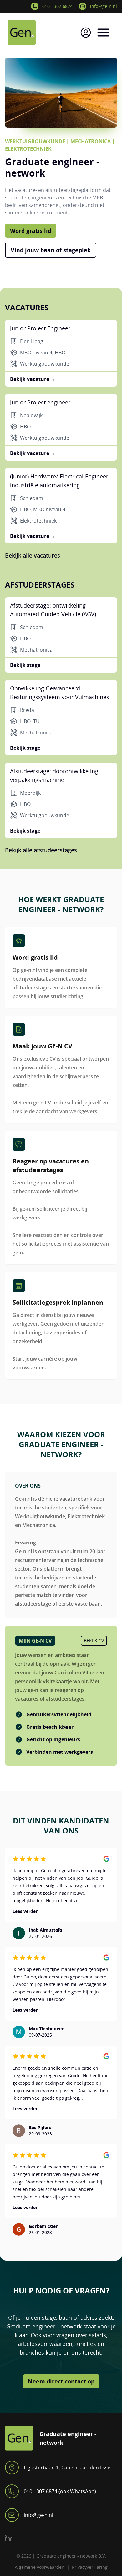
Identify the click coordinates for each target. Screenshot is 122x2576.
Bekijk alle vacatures (33, 555)
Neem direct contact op (61, 2381)
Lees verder (25, 1911)
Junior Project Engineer (40, 328)
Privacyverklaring (90, 2567)
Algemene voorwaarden (40, 2567)
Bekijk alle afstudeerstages (41, 850)
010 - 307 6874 (57, 6)
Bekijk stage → (28, 665)
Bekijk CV (94, 1641)
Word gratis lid (31, 231)
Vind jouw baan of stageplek (51, 250)
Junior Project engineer (40, 402)
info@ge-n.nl (104, 6)
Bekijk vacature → (33, 379)
